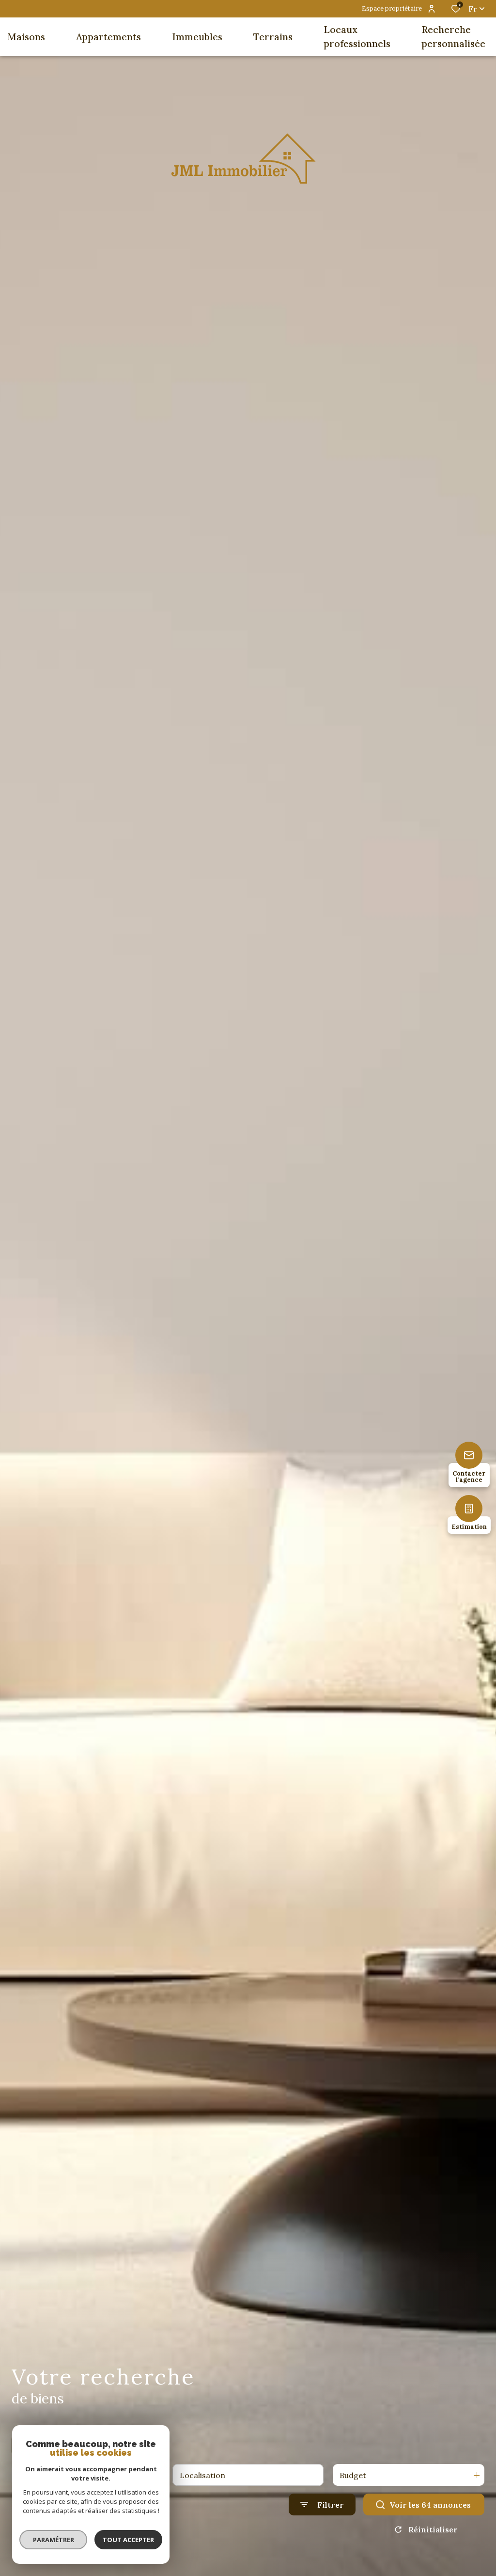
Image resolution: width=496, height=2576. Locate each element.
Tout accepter (128, 2540)
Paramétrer (54, 2540)
